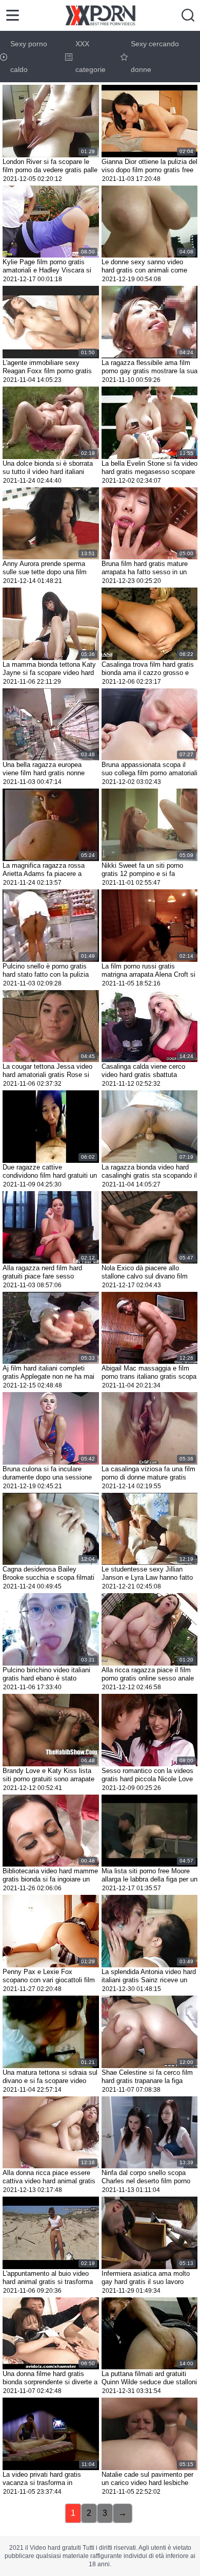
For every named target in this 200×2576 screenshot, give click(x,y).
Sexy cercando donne (155, 57)
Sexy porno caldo (29, 57)
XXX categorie (91, 57)
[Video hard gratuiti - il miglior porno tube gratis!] (100, 15)
